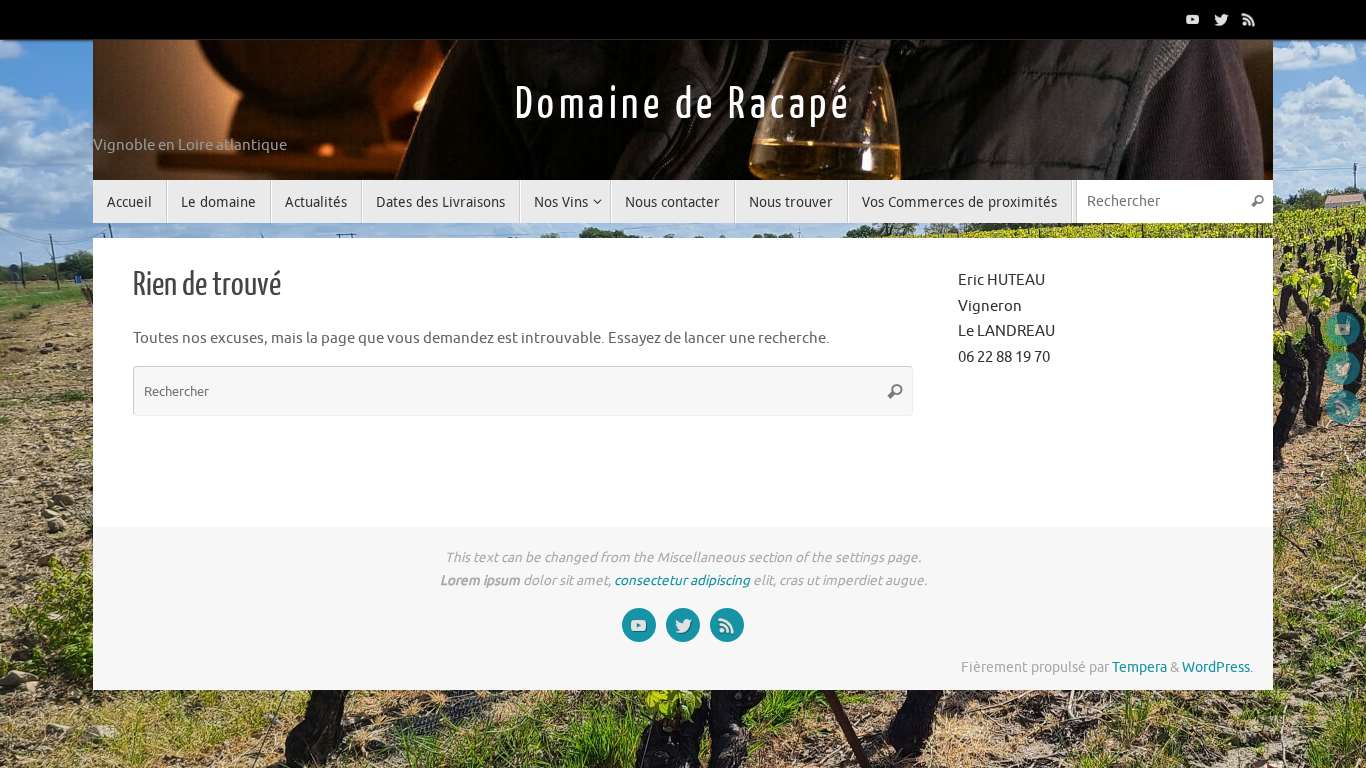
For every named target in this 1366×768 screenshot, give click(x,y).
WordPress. (1217, 667)
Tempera (1139, 667)
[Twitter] (1221, 19)
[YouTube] (1193, 19)
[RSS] (1249, 19)
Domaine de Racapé (683, 104)
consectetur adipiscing (682, 580)
